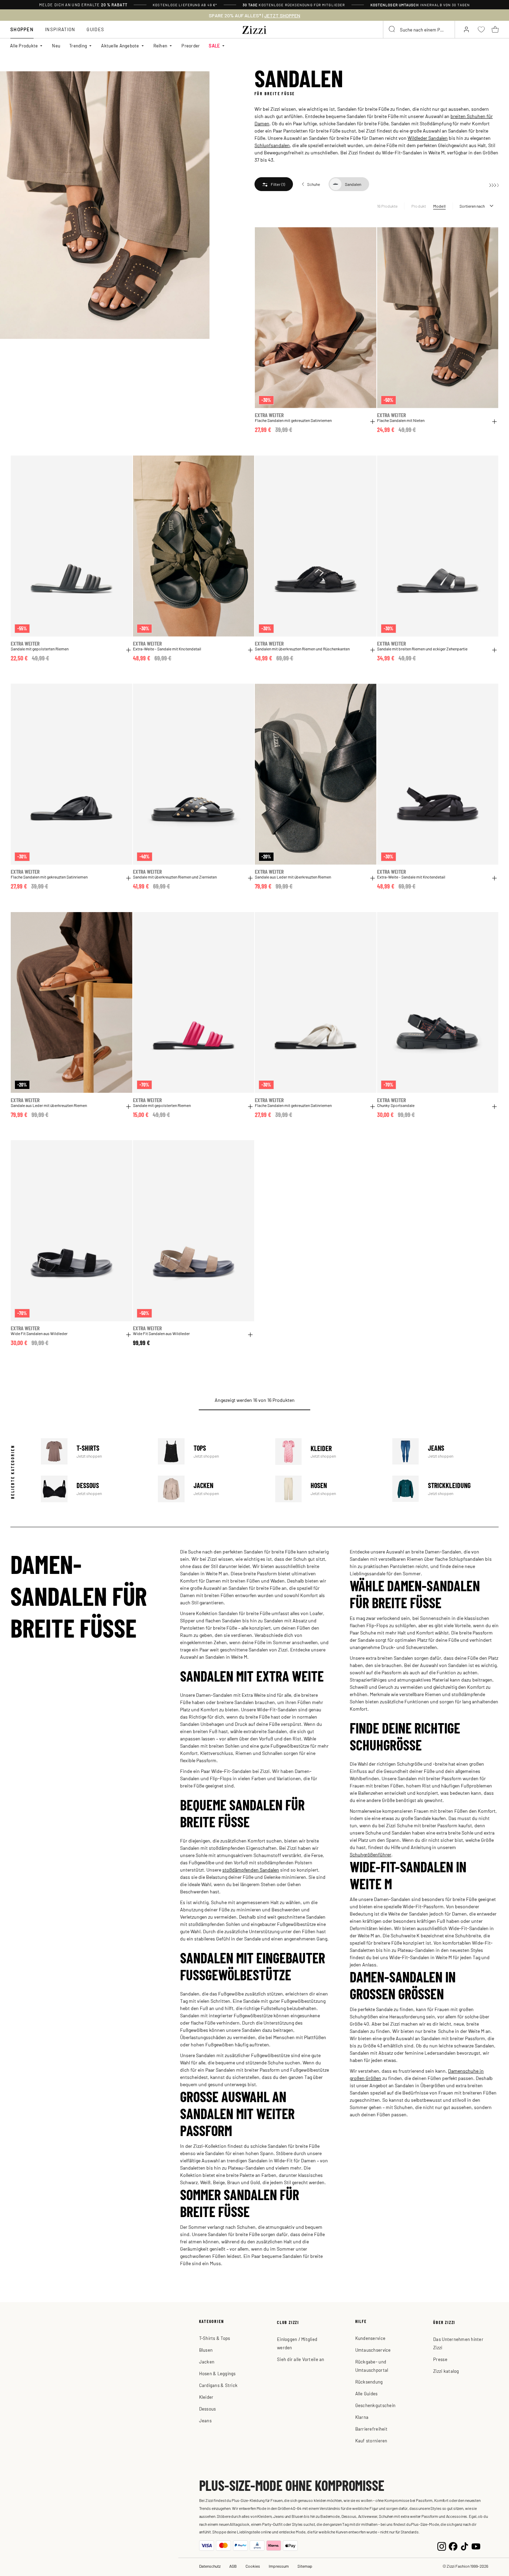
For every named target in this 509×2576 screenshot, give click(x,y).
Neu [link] (56, 46)
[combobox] (419, 29)
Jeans (445, 1452)
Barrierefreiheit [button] (371, 2429)
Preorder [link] (191, 46)
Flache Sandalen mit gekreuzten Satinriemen (293, 420)
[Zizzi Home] (254, 29)
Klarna (362, 2417)
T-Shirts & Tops (215, 2338)
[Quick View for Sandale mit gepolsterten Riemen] (128, 650)
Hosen (328, 1489)
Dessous (94, 1489)
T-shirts (94, 1452)
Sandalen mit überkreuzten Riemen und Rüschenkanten (302, 649)
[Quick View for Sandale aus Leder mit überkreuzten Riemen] (373, 878)
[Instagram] (442, 2546)
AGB (233, 2566)
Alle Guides (367, 2393)
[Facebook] (453, 2546)
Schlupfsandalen (272, 145)
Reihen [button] (160, 46)
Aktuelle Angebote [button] (120, 46)
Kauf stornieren (371, 2440)
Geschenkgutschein (375, 2405)
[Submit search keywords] (392, 29)
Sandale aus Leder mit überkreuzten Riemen (293, 877)
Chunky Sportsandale (396, 1105)
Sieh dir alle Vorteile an (301, 2359)
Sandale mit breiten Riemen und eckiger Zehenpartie (422, 649)
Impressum (279, 2566)
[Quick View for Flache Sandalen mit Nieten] (494, 422)
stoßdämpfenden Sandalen (251, 1870)
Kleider (328, 1452)
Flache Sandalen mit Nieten (401, 420)
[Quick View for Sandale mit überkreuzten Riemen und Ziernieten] (250, 878)
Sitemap (305, 2566)
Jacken (211, 1489)
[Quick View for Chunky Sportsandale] (494, 1107)
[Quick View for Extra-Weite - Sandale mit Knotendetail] (250, 650)
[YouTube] (476, 2546)
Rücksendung (369, 2382)
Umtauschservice (373, 2350)
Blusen (206, 2350)
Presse (440, 2359)
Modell (439, 206)
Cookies (253, 2566)
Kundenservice (370, 2338)
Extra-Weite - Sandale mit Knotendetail (167, 649)
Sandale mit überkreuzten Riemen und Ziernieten (175, 877)
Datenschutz (210, 2566)
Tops (211, 1452)
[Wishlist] (367, 236)
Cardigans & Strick (218, 2385)
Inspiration (60, 29)
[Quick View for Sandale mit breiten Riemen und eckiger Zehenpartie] (494, 650)
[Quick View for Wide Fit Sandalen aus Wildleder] (128, 1335)
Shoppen (22, 29)
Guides (95, 29)
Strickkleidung (445, 1489)
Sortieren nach (472, 206)
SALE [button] (214, 46)
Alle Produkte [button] (24, 46)
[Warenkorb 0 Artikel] (495, 29)
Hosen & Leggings (217, 2373)
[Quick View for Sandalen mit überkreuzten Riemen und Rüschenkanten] (373, 650)
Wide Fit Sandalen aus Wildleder (39, 1334)
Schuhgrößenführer (370, 1854)
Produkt (419, 206)
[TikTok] (465, 2546)
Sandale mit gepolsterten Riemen (40, 649)
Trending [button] (78, 46)
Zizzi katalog (446, 2371)
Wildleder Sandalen (428, 138)
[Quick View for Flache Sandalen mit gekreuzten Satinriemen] (373, 422)
